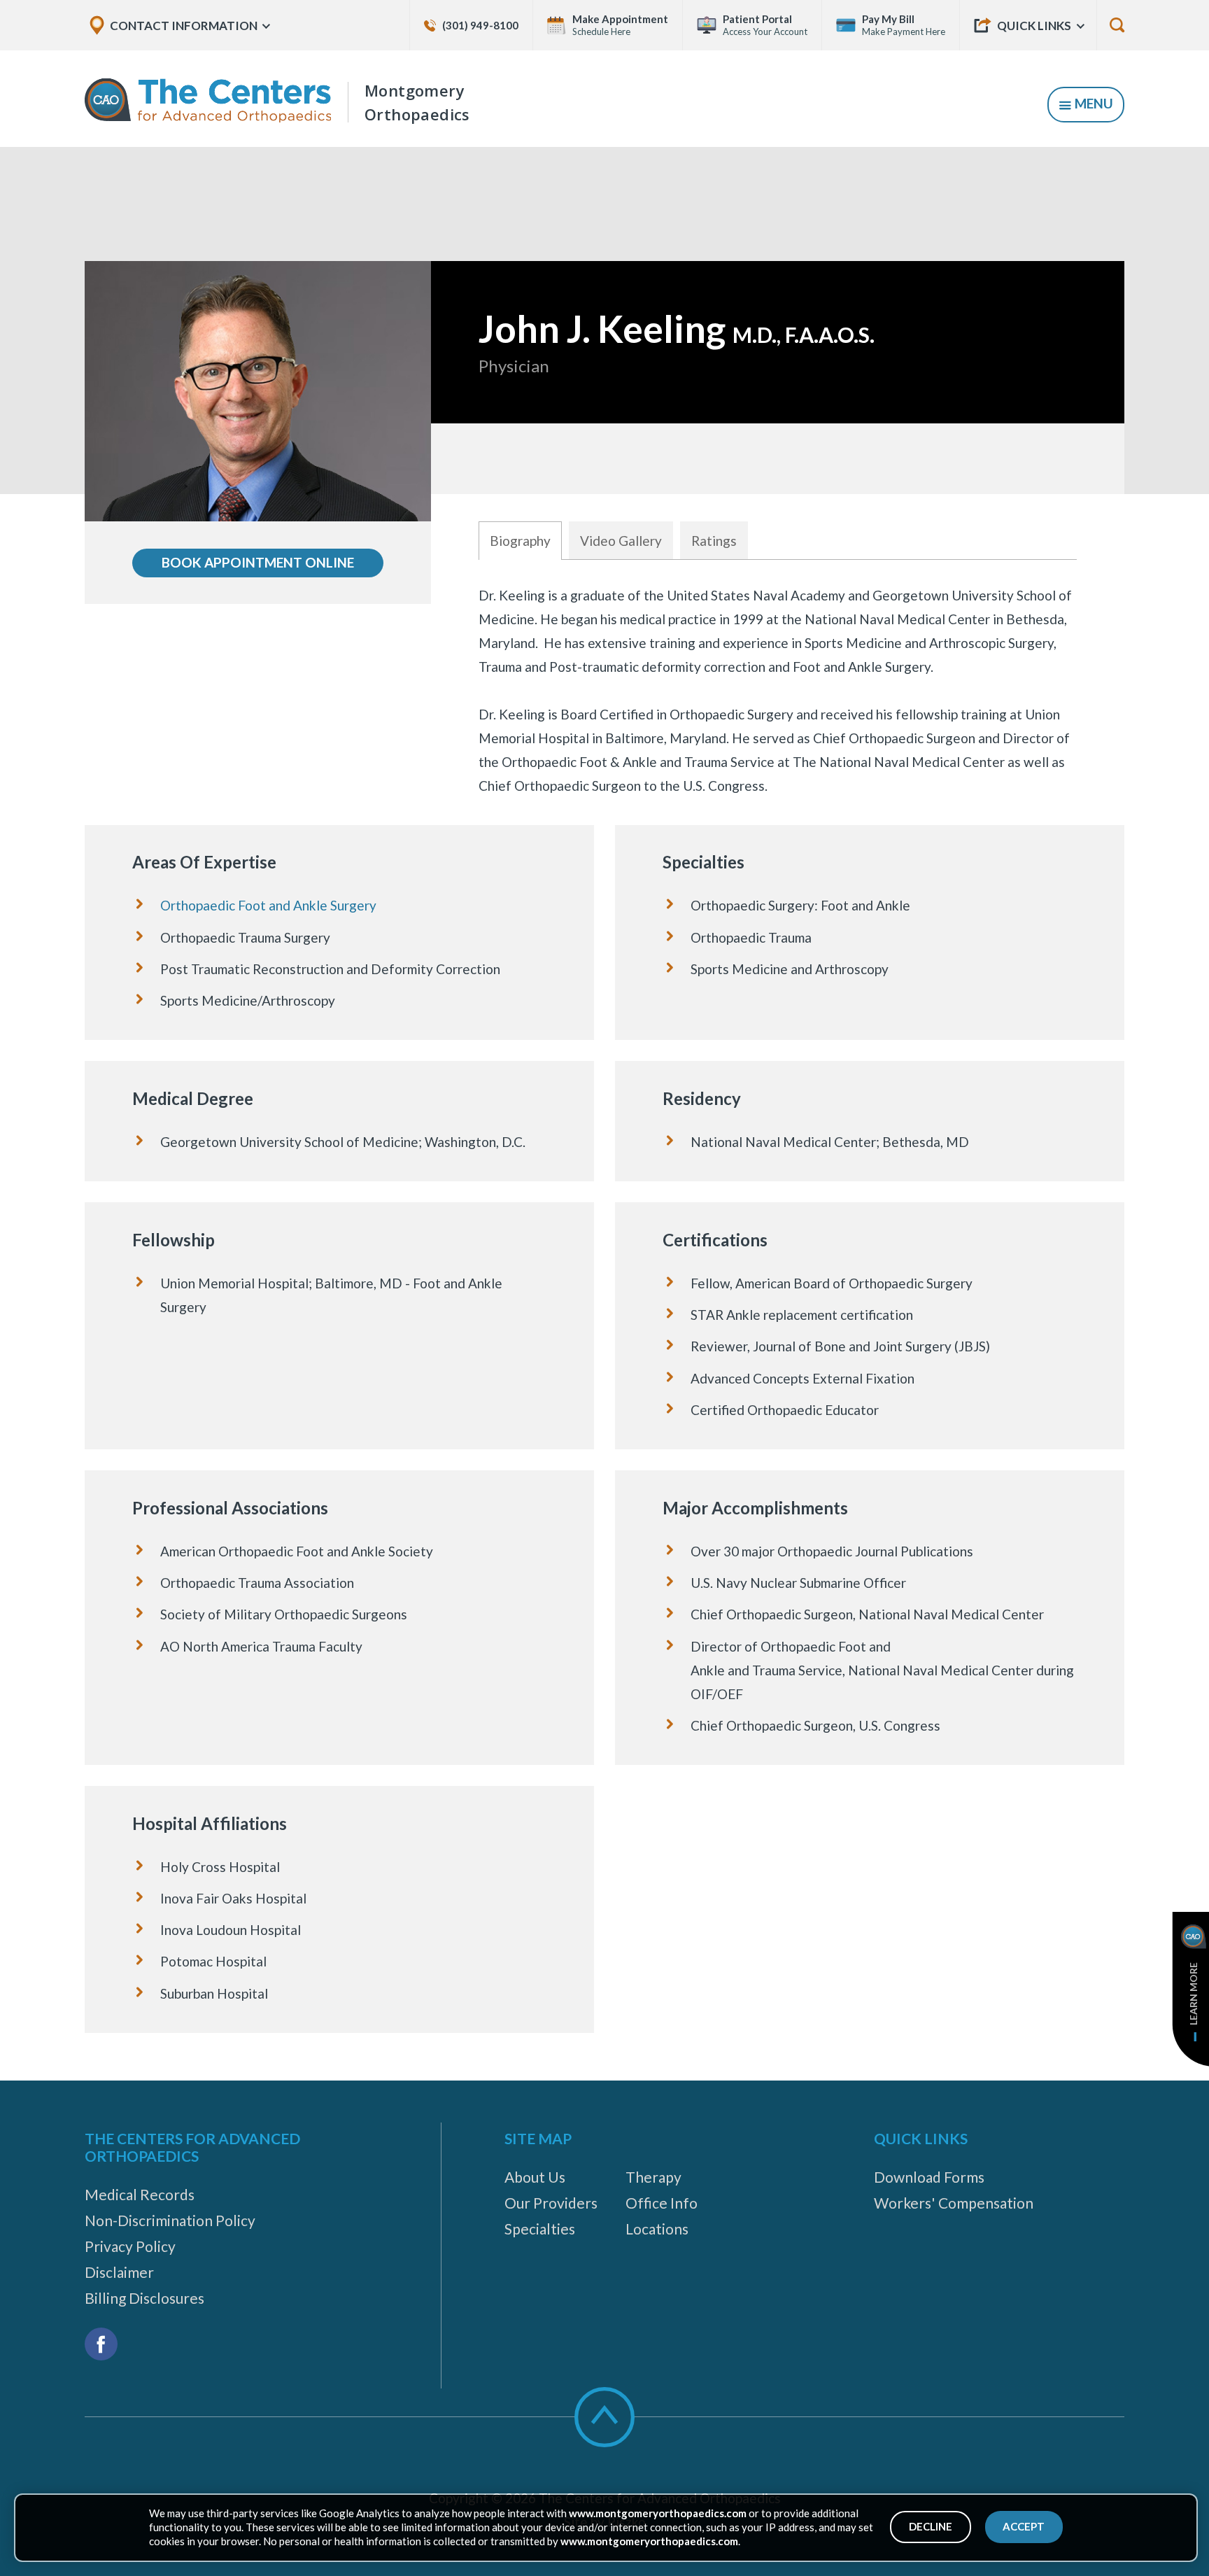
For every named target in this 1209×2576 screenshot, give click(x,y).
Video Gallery (621, 541)
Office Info (662, 2203)
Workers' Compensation (954, 2203)
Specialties (540, 2229)
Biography (520, 541)
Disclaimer (119, 2272)
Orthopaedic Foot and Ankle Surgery (268, 905)
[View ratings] (778, 459)
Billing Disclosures (144, 2298)
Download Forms (929, 2177)
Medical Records (140, 2194)
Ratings (714, 541)
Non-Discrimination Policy (170, 2220)
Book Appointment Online (258, 562)
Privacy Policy (130, 2246)
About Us (535, 2177)
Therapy (653, 2177)
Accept (1024, 2526)
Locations (657, 2229)
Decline (931, 2526)
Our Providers (551, 2203)
